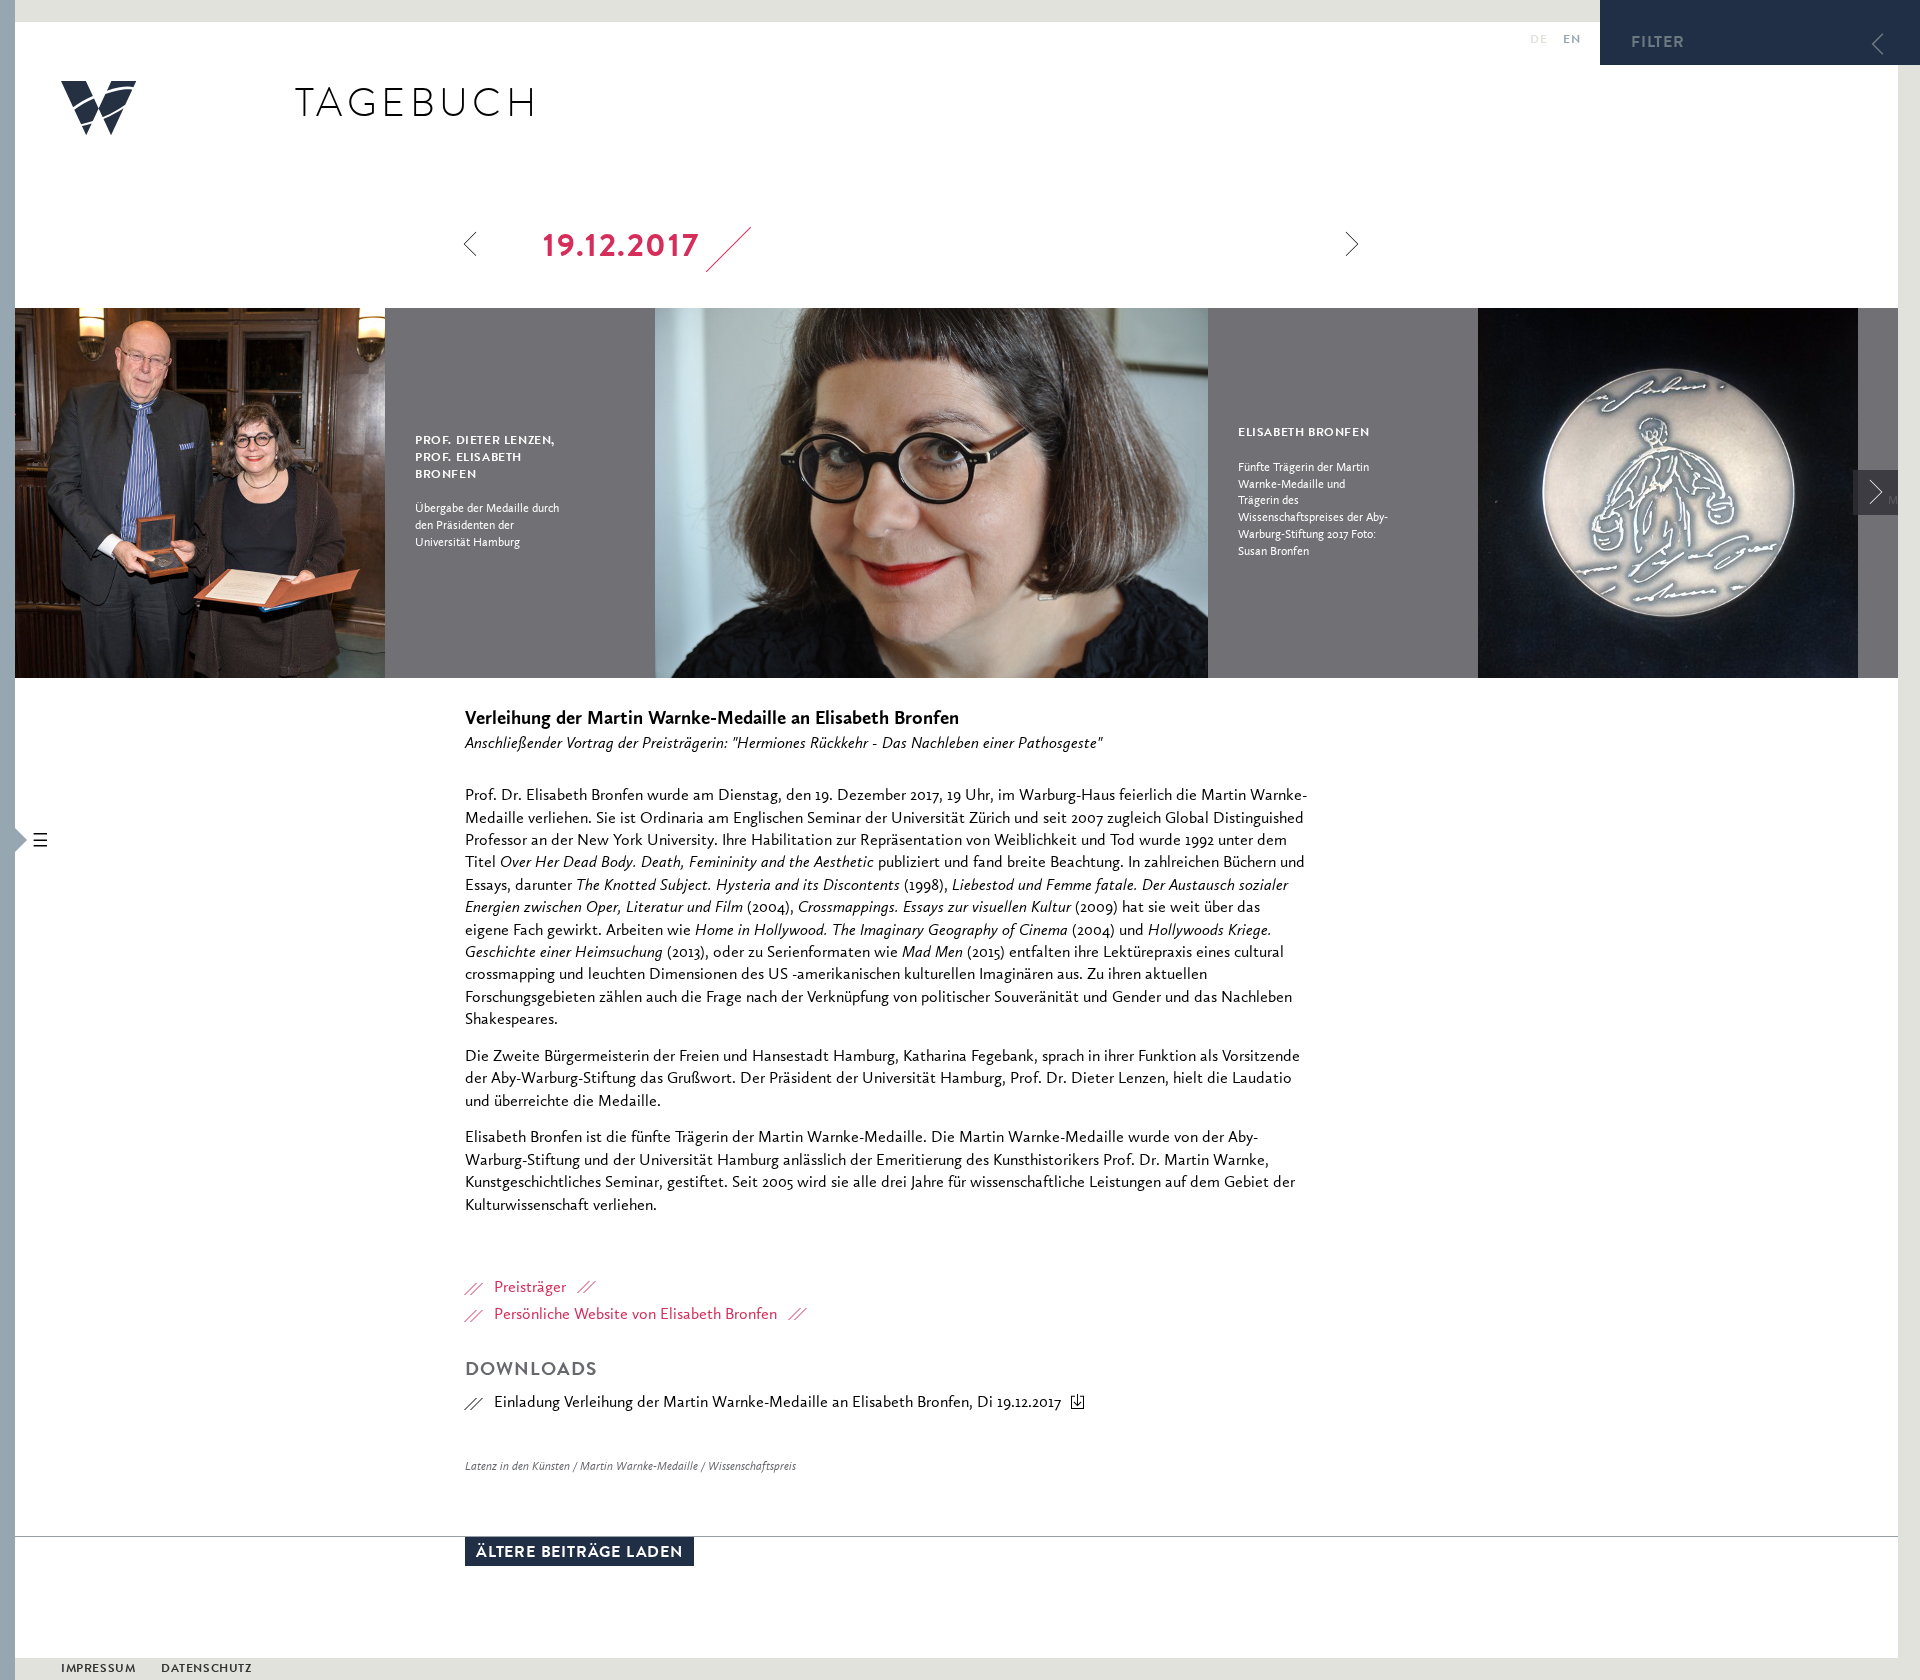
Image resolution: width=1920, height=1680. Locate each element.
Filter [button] (1658, 44)
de (1538, 41)
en (1571, 41)
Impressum (98, 1670)
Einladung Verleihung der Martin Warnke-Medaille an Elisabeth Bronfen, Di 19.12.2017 (777, 1403)
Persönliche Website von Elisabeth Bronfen (635, 1315)
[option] (335, 493)
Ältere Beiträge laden (579, 1554)
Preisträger (530, 1288)
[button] (7, 840)
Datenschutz (206, 1670)
